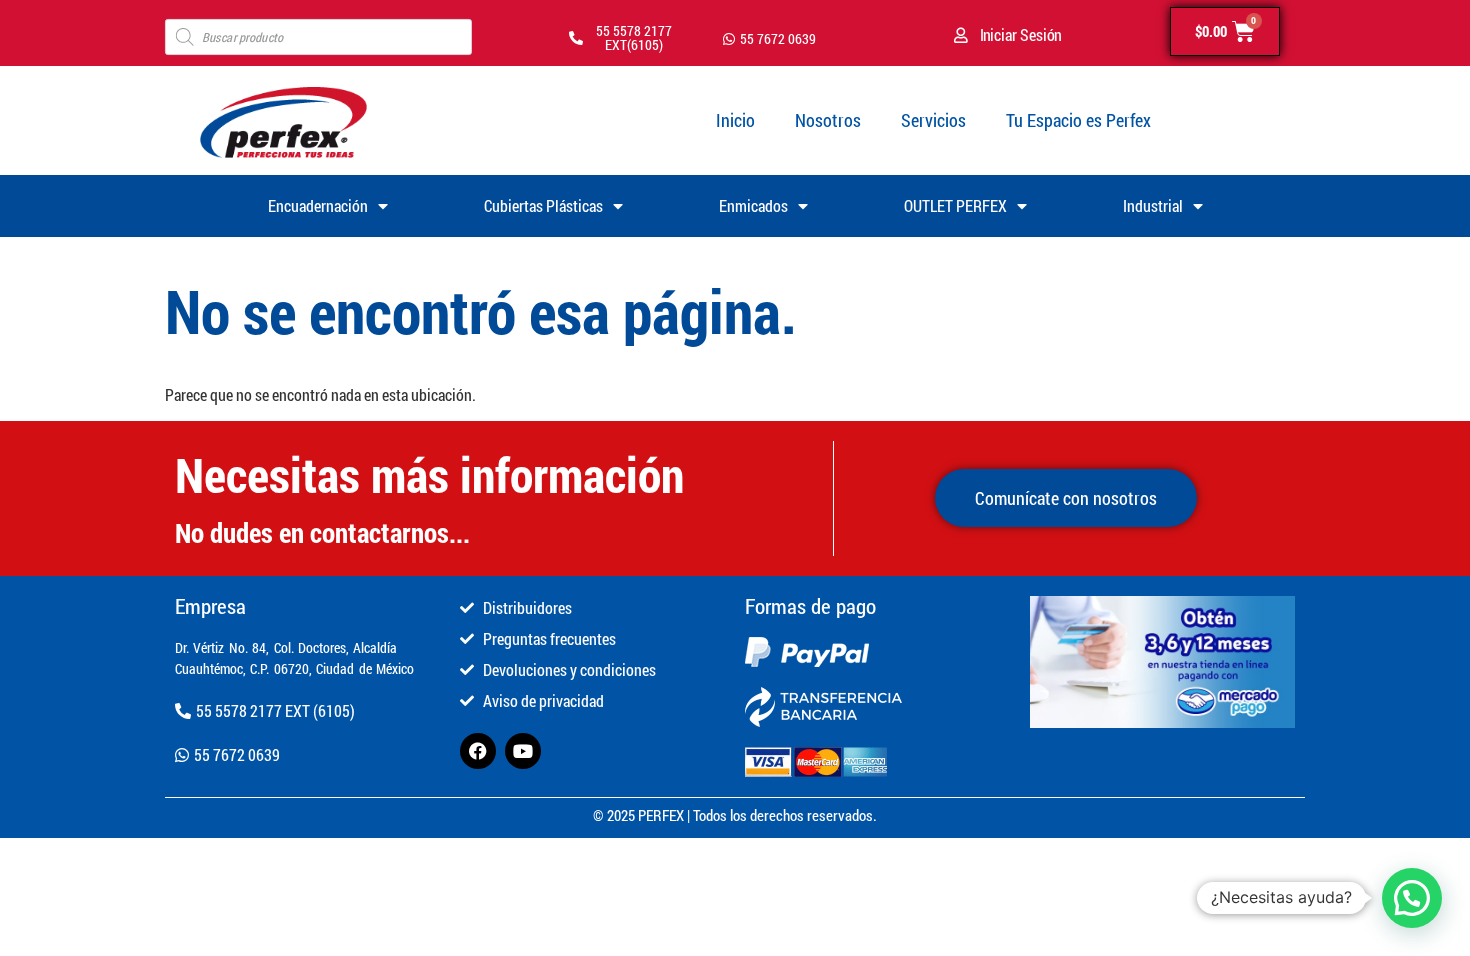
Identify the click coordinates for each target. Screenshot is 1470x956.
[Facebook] (478, 751)
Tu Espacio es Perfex (1078, 120)
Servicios (933, 120)
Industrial (1153, 205)
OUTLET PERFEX (955, 205)
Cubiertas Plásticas (543, 205)
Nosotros (828, 120)
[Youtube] (523, 751)
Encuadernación (318, 205)
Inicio (735, 120)
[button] (1412, 898)
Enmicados (753, 205)
